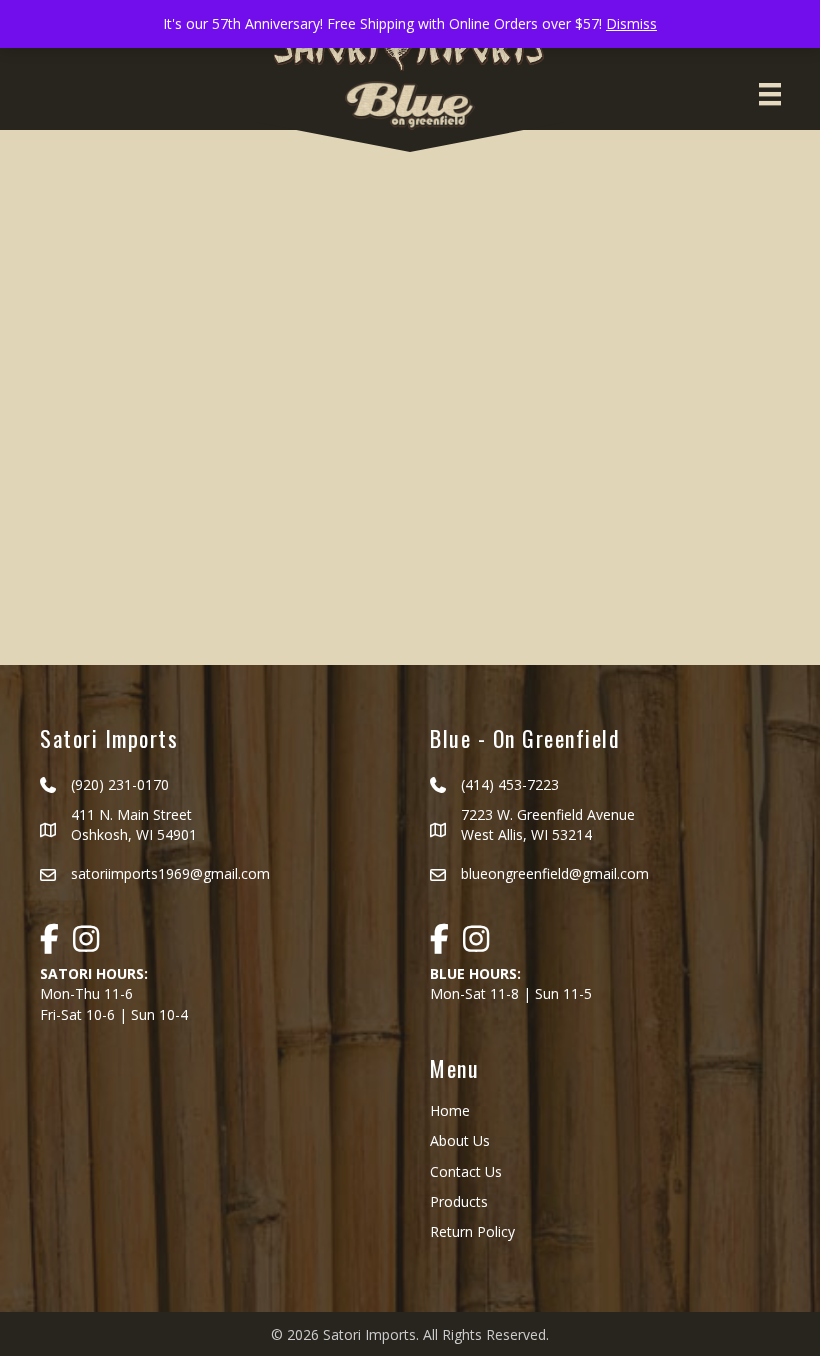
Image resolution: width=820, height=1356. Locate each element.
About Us (460, 1140)
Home (450, 1110)
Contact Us (466, 1171)
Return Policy (472, 1231)
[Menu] (770, 94)
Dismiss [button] (631, 23)
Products (459, 1201)
